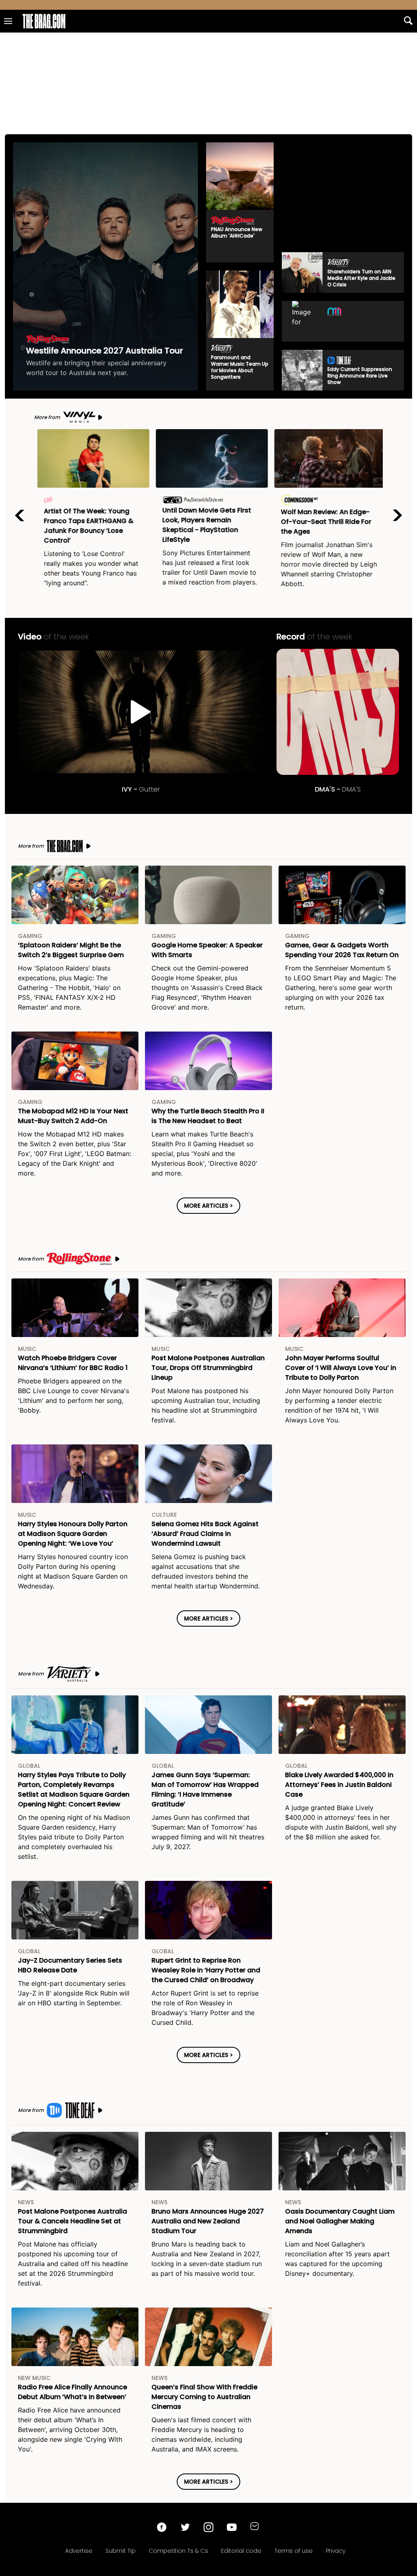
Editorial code (241, 2551)
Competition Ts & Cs (178, 2551)
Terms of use (294, 2551)
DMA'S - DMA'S (338, 712)
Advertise (79, 2551)
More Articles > (208, 1206)
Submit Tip (121, 2551)
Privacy (336, 2551)
